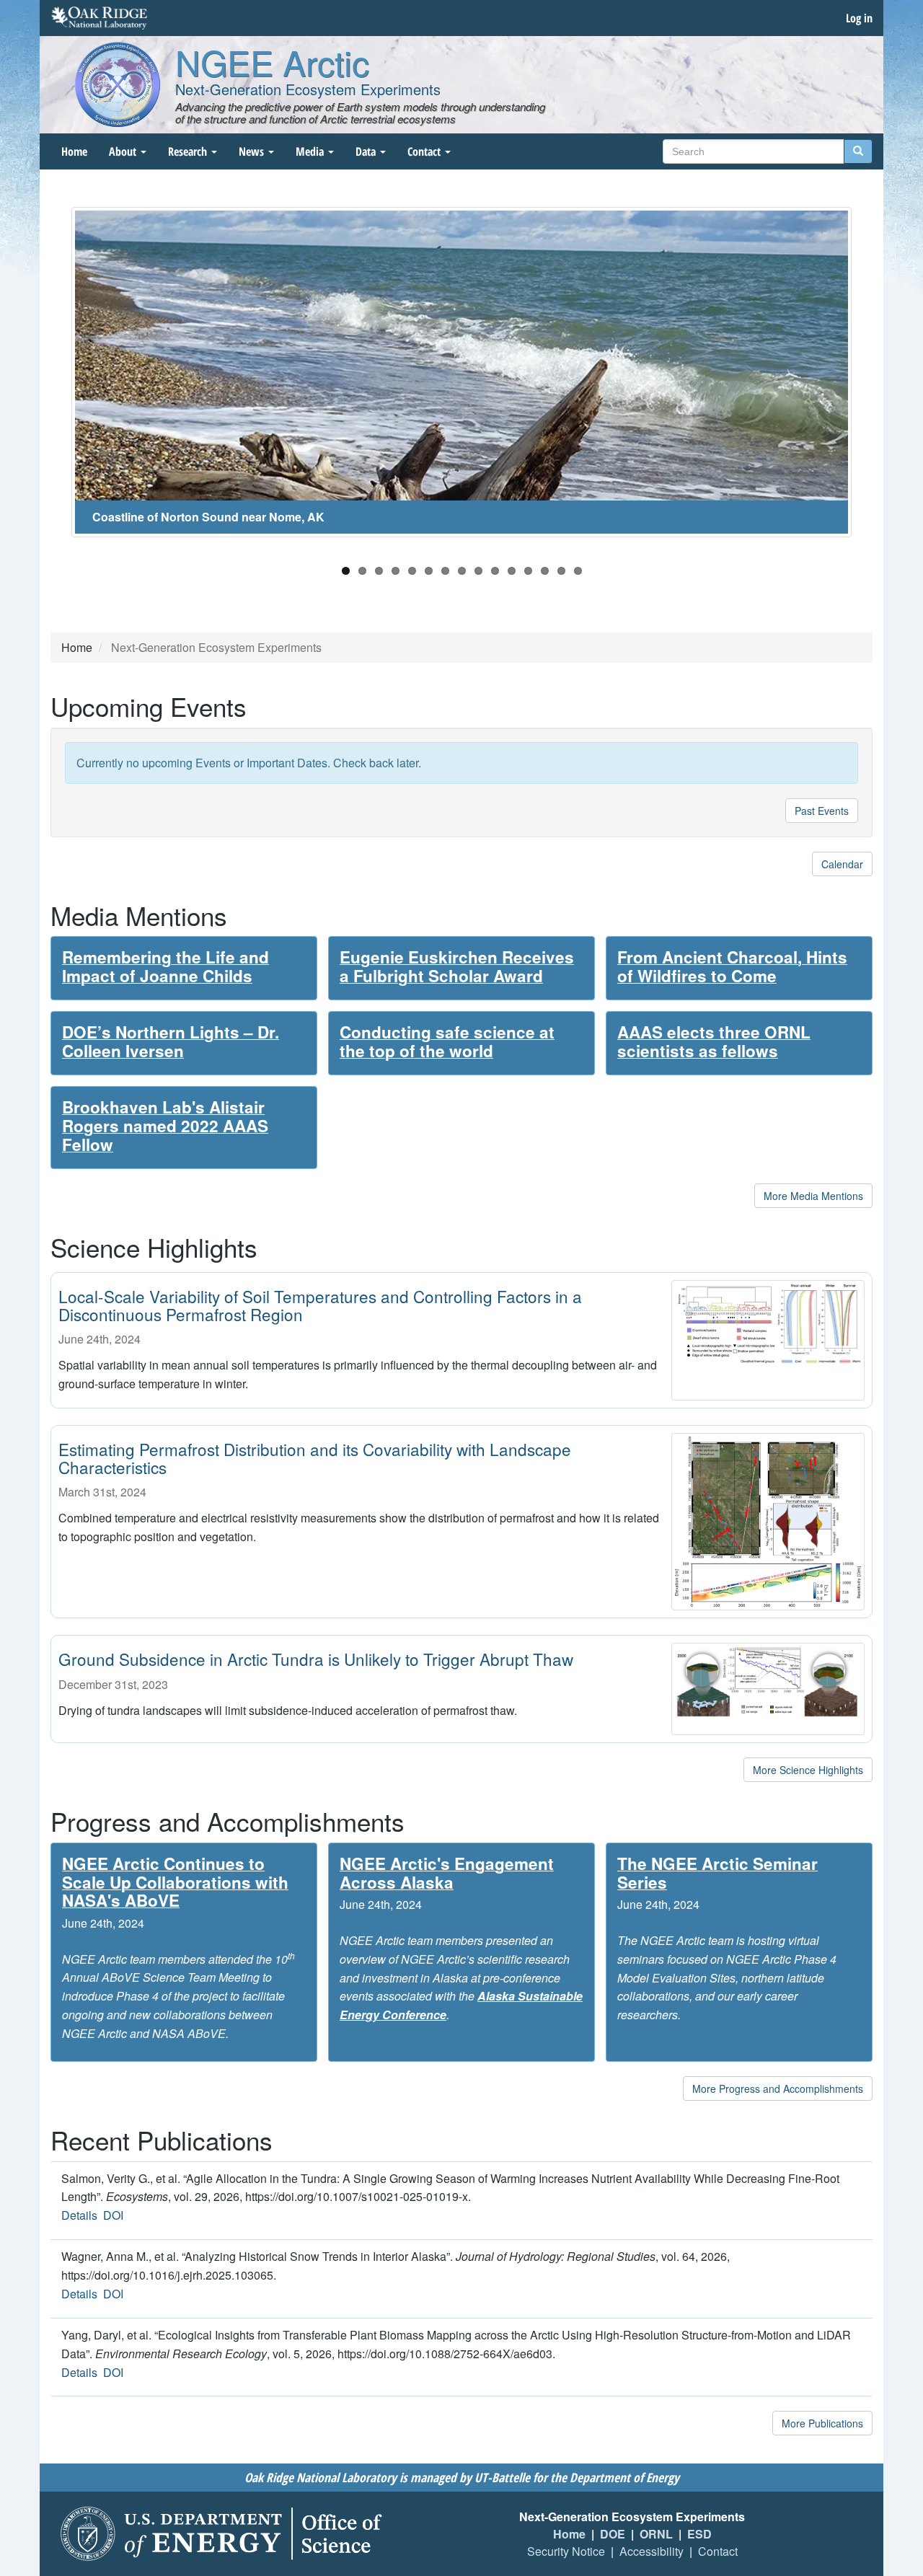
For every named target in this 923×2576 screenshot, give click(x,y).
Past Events (822, 811)
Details (79, 2215)
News (253, 151)
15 (578, 571)
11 (512, 571)
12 (528, 571)
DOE (613, 2534)
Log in (859, 18)
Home (74, 151)
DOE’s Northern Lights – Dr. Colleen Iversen (171, 1041)
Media (311, 151)
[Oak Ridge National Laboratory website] (99, 18)
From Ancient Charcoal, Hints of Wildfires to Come (732, 966)
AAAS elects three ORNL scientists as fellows (714, 1041)
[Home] (118, 84)
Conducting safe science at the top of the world (447, 1041)
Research (189, 151)
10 (495, 571)
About (124, 151)
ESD (699, 2534)
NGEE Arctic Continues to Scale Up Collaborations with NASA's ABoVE (175, 1882)
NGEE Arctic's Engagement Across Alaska (447, 1873)
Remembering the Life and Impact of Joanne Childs (165, 966)
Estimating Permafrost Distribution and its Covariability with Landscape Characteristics (315, 1458)
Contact (425, 151)
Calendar (842, 864)
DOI (113, 2215)
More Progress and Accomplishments (778, 2088)
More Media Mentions (813, 1196)
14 (561, 571)
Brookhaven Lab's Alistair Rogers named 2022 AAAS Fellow (165, 1126)
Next (873, 379)
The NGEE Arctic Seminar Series (717, 1873)
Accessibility (652, 2551)
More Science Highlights (808, 1770)
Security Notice (566, 2551)
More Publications (822, 2423)
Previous (50, 379)
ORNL (656, 2534)
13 (545, 571)
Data (367, 151)
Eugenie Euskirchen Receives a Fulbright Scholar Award (457, 966)
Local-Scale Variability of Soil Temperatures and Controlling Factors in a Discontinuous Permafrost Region (320, 1305)
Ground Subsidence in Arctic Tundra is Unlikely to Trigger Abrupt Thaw (316, 1659)
